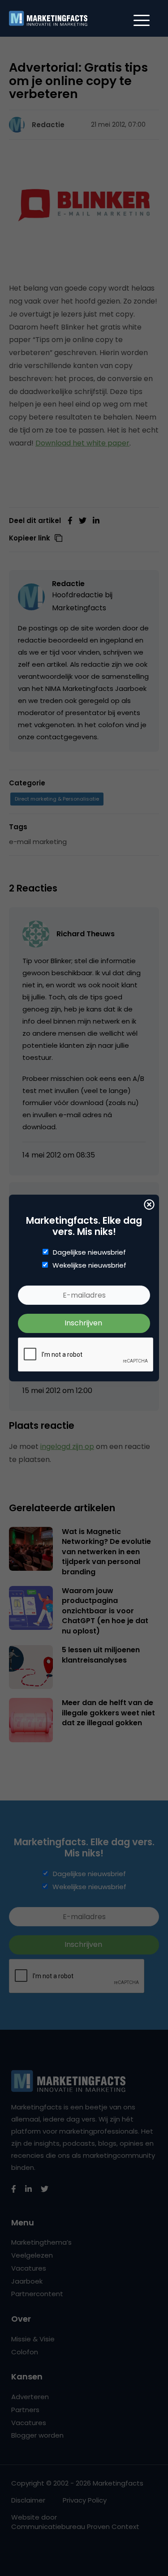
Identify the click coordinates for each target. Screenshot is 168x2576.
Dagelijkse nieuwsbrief (89, 1252)
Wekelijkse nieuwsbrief (89, 1265)
